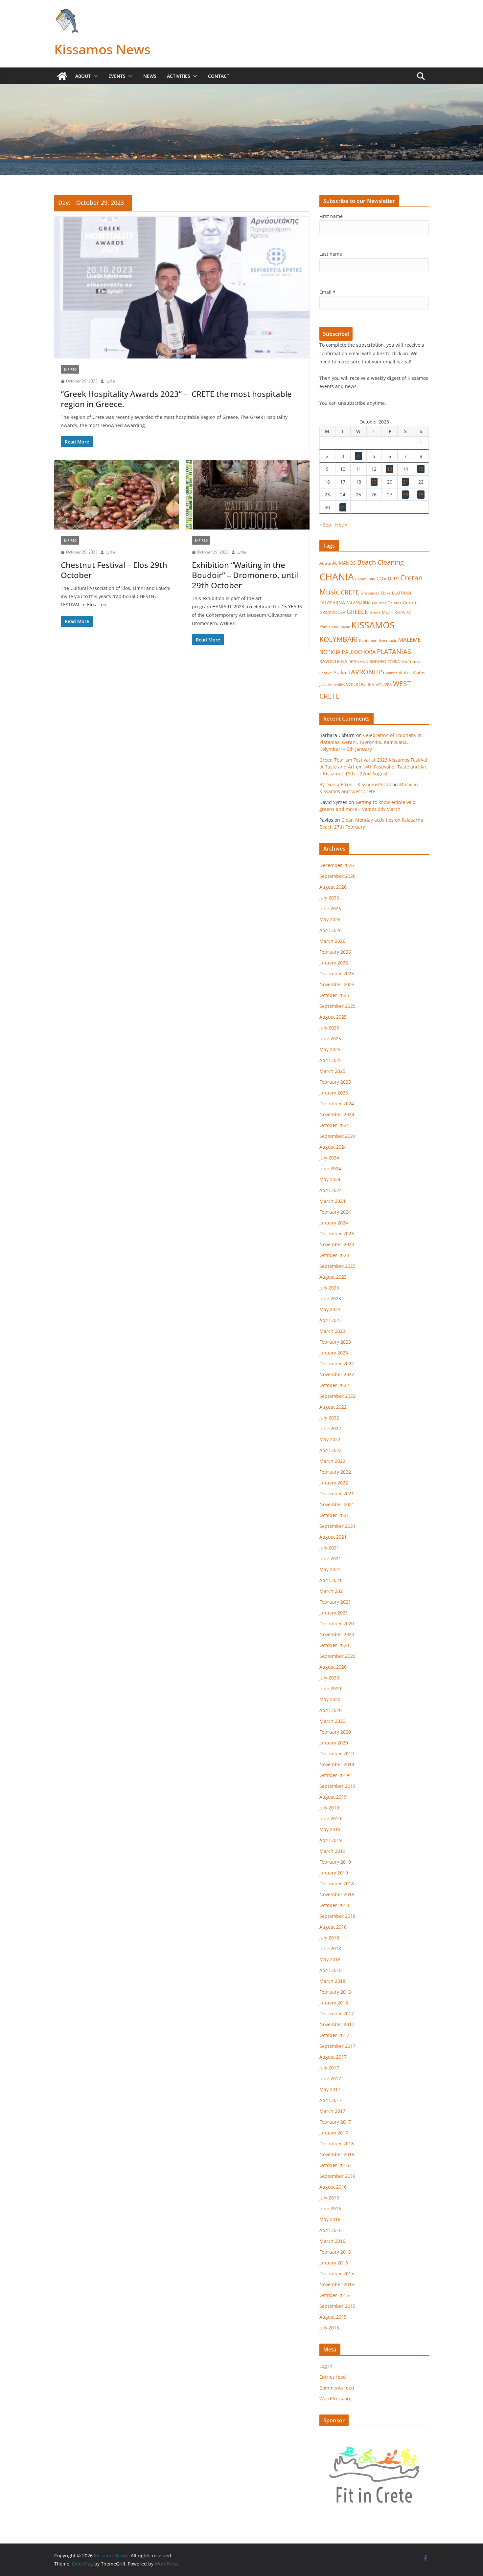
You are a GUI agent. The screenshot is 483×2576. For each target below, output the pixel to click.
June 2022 (330, 1429)
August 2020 (333, 1667)
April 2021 (331, 1580)
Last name (331, 254)
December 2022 (337, 1364)
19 (374, 482)
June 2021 (330, 1559)
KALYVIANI (403, 613)
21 (405, 482)
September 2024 (337, 1136)
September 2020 (337, 1656)
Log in (326, 2366)
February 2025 (335, 1082)
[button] (94, 76)
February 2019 (335, 1862)
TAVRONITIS (366, 672)
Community (365, 579)
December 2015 (337, 2273)
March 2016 (332, 2241)
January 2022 (334, 1483)
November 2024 (337, 1114)
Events (117, 76)
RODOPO (378, 662)
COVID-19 (388, 578)
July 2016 (329, 2198)
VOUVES (384, 684)
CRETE (350, 592)
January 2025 (334, 1093)
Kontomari (368, 640)
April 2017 (331, 2100)
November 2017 (337, 2024)
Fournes (379, 603)
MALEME (409, 640)
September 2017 (337, 2046)
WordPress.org (335, 2399)
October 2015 (334, 2295)
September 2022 (337, 1396)
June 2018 (330, 1948)
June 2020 (330, 1688)
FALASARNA (332, 603)
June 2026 (330, 909)
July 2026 (329, 898)
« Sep (325, 525)
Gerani (410, 603)
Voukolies (336, 685)
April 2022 (331, 1450)
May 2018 (330, 1959)
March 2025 (332, 1071)
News (150, 76)
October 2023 (334, 1255)
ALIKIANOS (344, 563)
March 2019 (332, 1851)
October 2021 (334, 1515)
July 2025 (329, 1028)
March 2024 (332, 1201)
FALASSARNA (358, 603)
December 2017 (337, 2013)
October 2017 (334, 2035)
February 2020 (335, 1732)
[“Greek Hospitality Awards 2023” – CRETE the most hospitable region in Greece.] (182, 288)
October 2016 (334, 2165)
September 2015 (337, 2306)
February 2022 (335, 1472)
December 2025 (337, 974)
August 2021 (333, 1537)
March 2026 (332, 941)
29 (421, 495)
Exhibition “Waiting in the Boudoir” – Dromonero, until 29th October (245, 575)
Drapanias (370, 593)
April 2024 (331, 1190)
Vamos (391, 673)
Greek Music (381, 612)
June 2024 (330, 1169)
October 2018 (334, 1905)
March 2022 (332, 1461)
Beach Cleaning (380, 562)
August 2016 (333, 2187)
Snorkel (326, 673)
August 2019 (333, 1797)
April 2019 (331, 1840)
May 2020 (330, 1699)
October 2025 (334, 995)
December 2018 (337, 1883)
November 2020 (337, 1634)
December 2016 (337, 2143)
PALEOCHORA (359, 652)
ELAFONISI (402, 593)
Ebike (386, 593)
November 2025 (337, 984)
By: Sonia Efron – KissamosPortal (355, 784)
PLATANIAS (394, 651)
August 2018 (333, 1927)
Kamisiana (329, 627)
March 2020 (332, 1721)
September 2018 (337, 1916)
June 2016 (330, 2208)
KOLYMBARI (339, 639)
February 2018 (335, 1992)
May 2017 (330, 2089)
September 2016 (337, 2176)
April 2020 (331, 1710)
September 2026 (337, 876)
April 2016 (331, 2230)
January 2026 (334, 963)
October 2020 (334, 1645)
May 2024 (330, 1179)
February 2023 (335, 1342)
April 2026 (331, 930)
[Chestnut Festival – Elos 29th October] (116, 495)
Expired (70, 369)
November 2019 (337, 1764)
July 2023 (329, 1288)
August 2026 (333, 887)
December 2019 (337, 1753)
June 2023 (330, 1299)
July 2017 (329, 2068)
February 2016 (335, 2252)
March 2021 (332, 1591)
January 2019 (334, 1873)
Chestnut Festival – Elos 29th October (114, 570)
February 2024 (335, 1212)
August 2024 (333, 1147)
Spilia (340, 672)
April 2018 (331, 1970)
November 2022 (337, 1374)
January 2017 (334, 2133)
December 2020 (337, 1624)
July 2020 (329, 1678)
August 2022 (333, 1407)
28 (405, 495)
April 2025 (331, 1060)
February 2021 (335, 1602)
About (83, 76)
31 (343, 507)
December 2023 (337, 1234)
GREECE (357, 612)
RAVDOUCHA (333, 661)
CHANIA (337, 577)
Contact (219, 76)
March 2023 (332, 1331)
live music (388, 640)
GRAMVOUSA (332, 612)
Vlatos (405, 672)
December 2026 (337, 865)
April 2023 (331, 1320)
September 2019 (337, 1786)
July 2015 (329, 2328)
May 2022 (330, 1439)
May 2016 (330, 2219)
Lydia (110, 381)
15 (421, 469)
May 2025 (330, 1049)
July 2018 (329, 1938)
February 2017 (335, 2122)
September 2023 (337, 1266)
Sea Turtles (411, 662)
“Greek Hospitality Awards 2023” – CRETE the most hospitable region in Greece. (176, 399)
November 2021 (337, 1504)
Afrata (325, 563)
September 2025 (337, 1006)
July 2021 (329, 1548)
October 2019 (334, 1775)
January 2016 (334, 2263)
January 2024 (334, 1223)
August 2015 (333, 2317)
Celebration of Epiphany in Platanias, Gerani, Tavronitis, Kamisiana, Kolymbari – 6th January (371, 742)
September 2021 (337, 1526)
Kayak (345, 627)
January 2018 (334, 2003)
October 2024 (334, 1125)
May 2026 (330, 919)
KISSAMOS (373, 625)
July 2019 (329, 1808)
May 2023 (330, 1309)
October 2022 (334, 1385)
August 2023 (333, 1277)
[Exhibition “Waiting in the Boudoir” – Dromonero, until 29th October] (248, 495)
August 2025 (333, 1017)
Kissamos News (102, 49)
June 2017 (330, 2078)
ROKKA (394, 662)
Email (327, 292)
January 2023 (334, 1353)
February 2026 (335, 952)
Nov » (341, 525)
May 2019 (330, 1829)
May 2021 (330, 1569)
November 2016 (337, 2154)
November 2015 (337, 2284)
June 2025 (330, 1039)
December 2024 (337, 1104)
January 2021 (334, 1613)
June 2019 (330, 1818)
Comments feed (337, 2388)
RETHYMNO (358, 662)
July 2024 (329, 1158)
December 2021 (337, 1494)
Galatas (394, 603)
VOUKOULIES (360, 684)
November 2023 (337, 1244)
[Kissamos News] (62, 76)
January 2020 (334, 1743)
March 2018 (332, 1981)
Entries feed (333, 2377)
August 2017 (333, 2057)
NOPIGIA (330, 652)
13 (390, 469)
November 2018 (337, 1894)
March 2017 (332, 2111)
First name (331, 216)
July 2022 (329, 1418)
